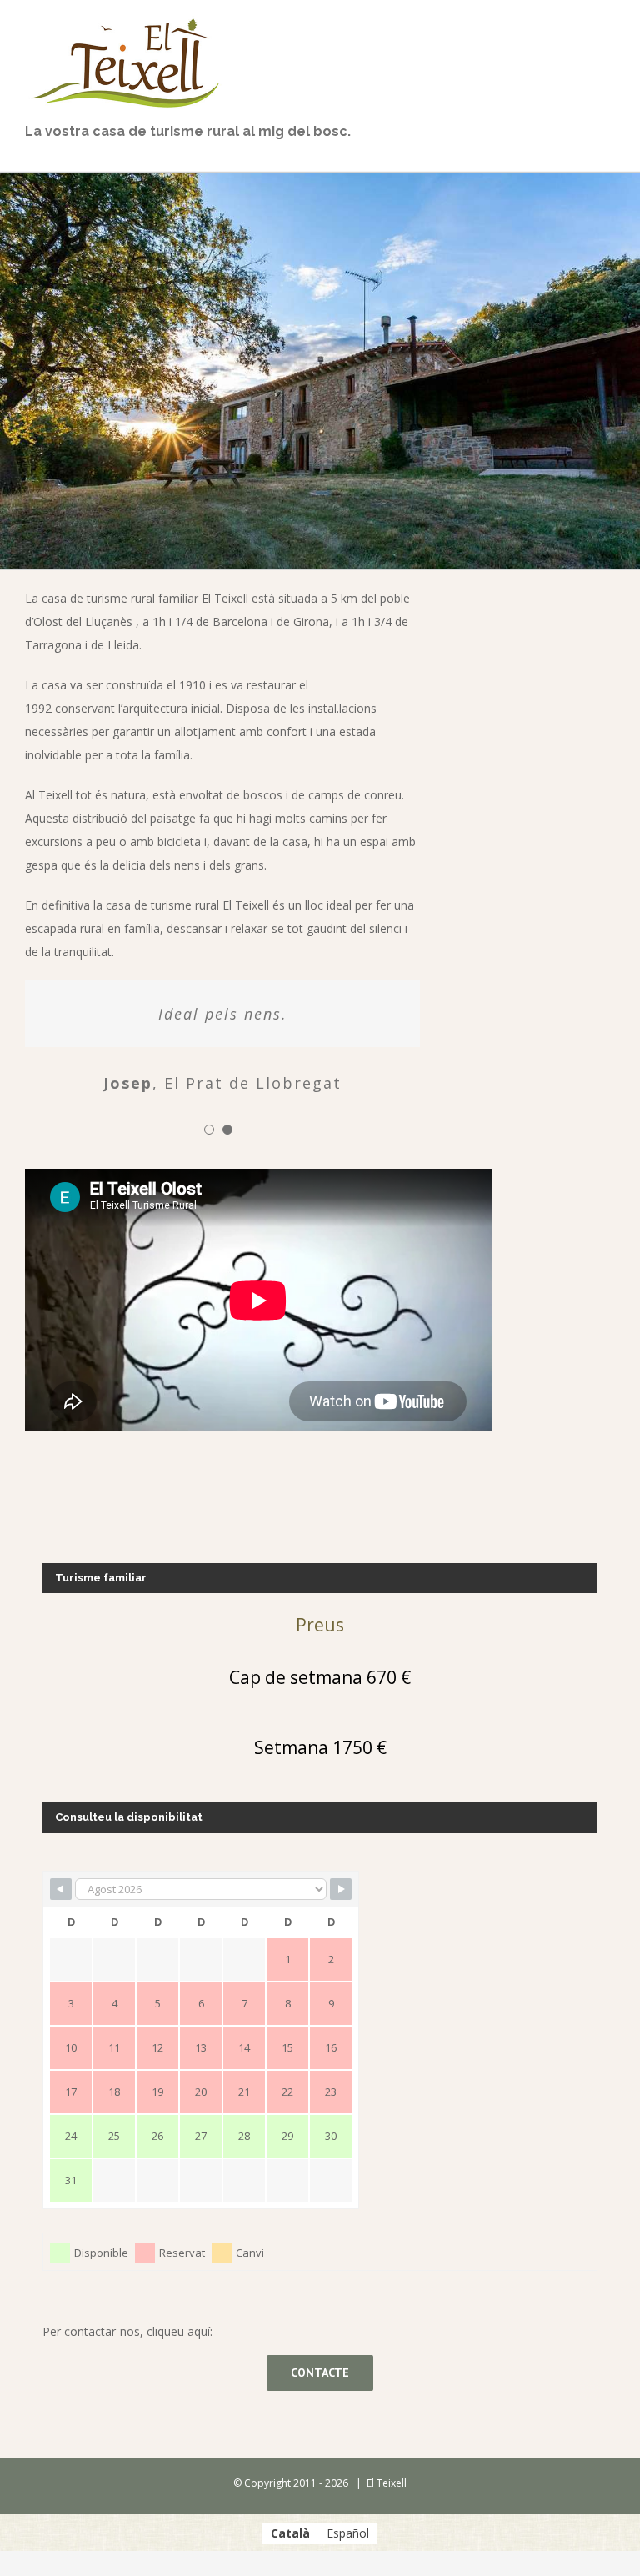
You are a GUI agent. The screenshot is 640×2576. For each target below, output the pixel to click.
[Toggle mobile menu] (608, 20)
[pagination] (209, 1130)
